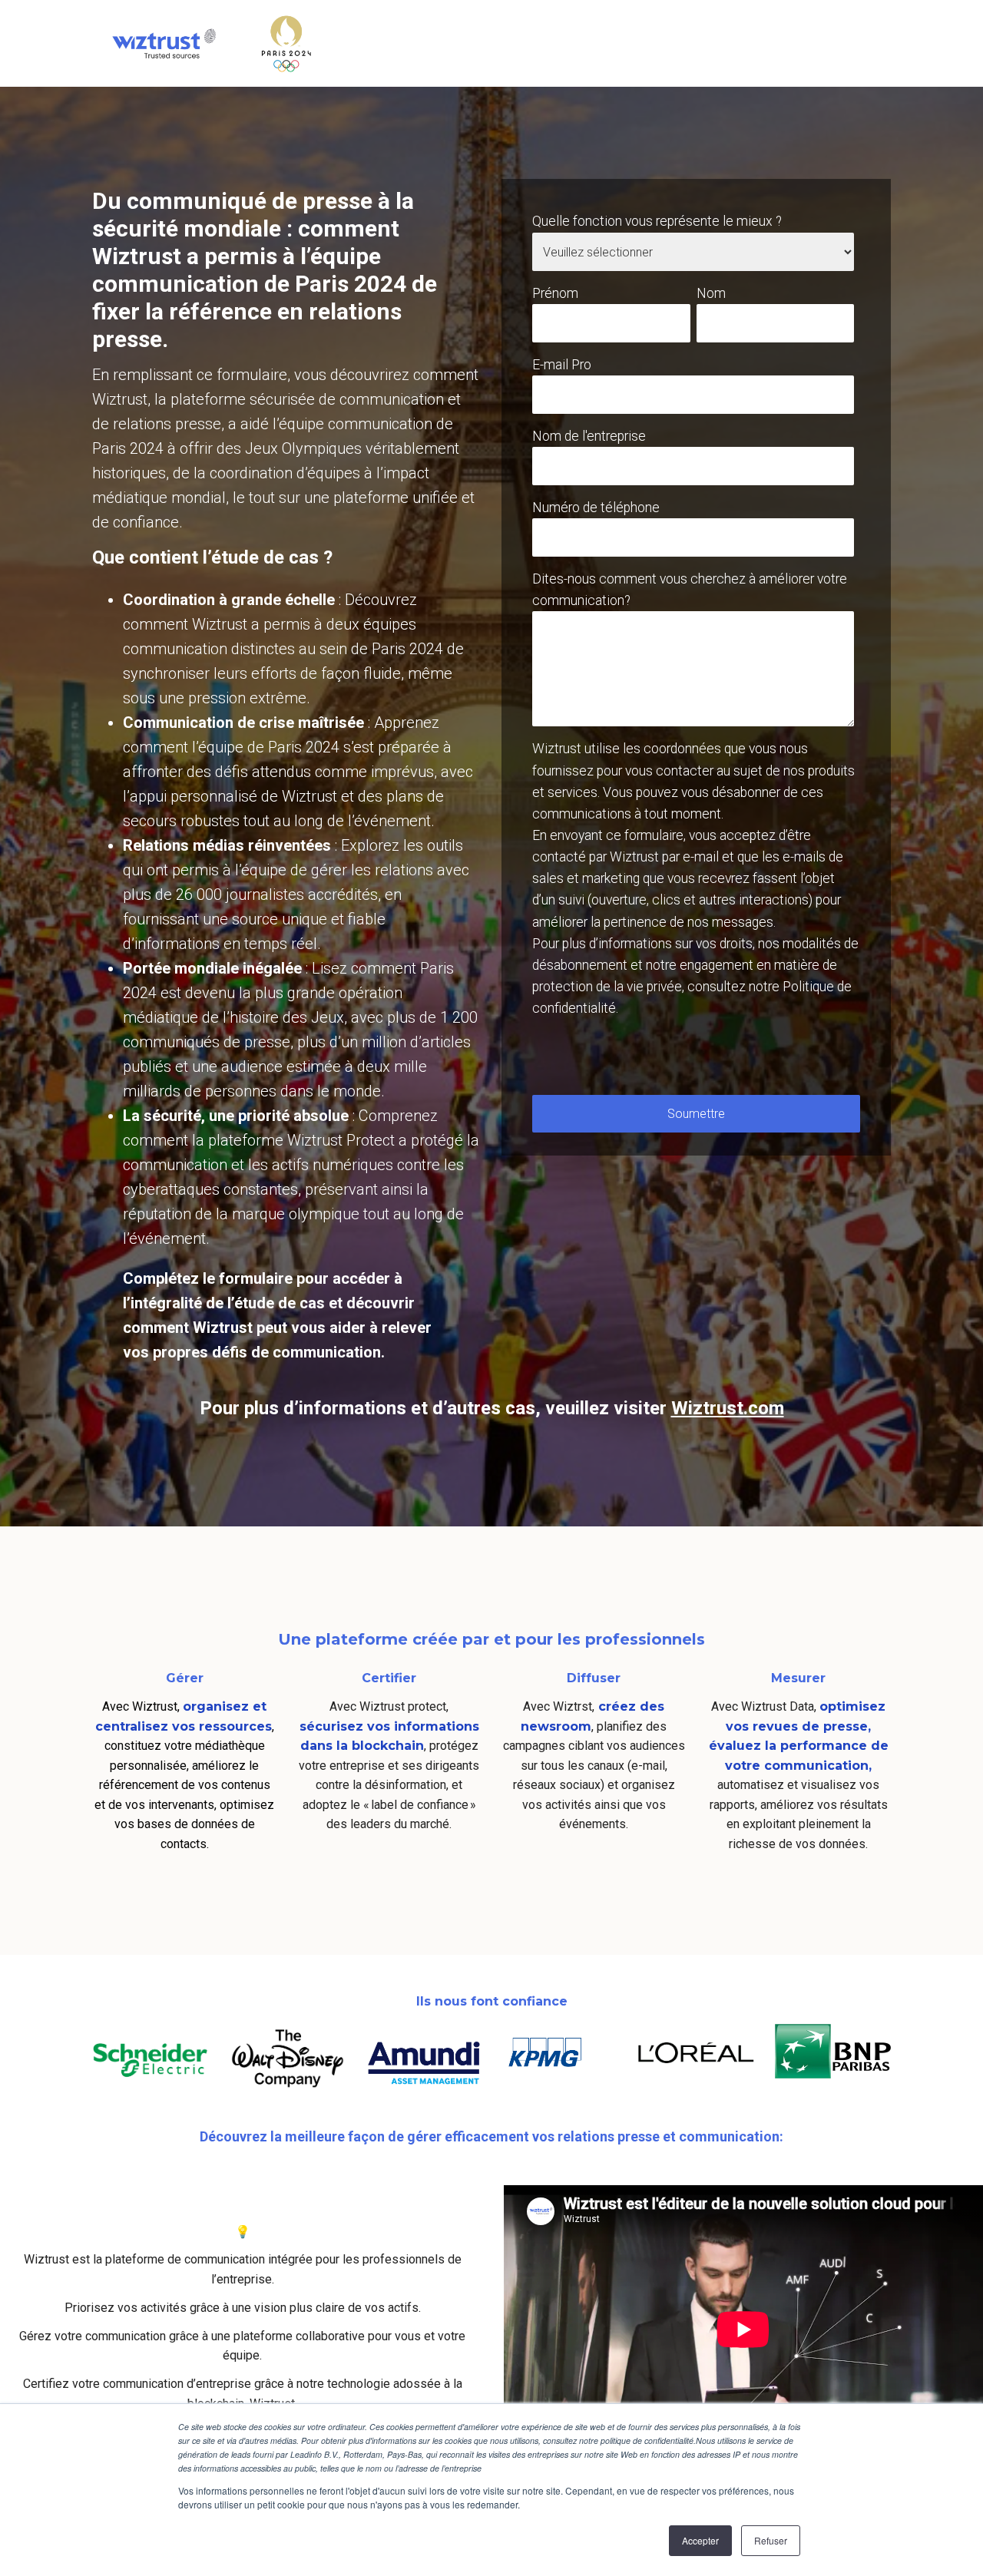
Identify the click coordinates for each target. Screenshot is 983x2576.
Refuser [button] (771, 2540)
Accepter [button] (700, 2540)
